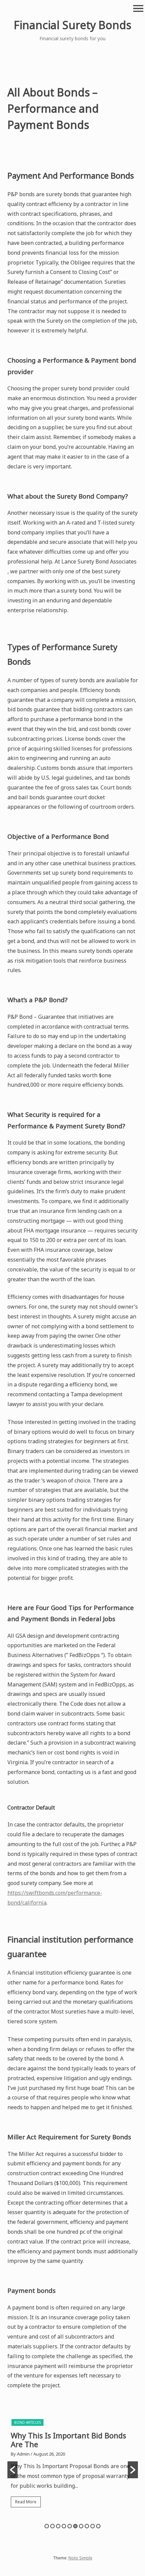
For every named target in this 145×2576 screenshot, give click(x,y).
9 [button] (93, 2526)
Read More (26, 2502)
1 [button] (47, 2526)
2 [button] (52, 2526)
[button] (12, 2470)
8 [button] (87, 2526)
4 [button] (64, 2526)
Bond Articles (27, 2422)
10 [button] (98, 2526)
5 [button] (70, 2526)
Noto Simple (80, 2558)
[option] (73, 2465)
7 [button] (81, 2526)
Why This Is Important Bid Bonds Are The (68, 2440)
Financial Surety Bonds (72, 25)
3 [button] (58, 2526)
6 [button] (75, 2526)
